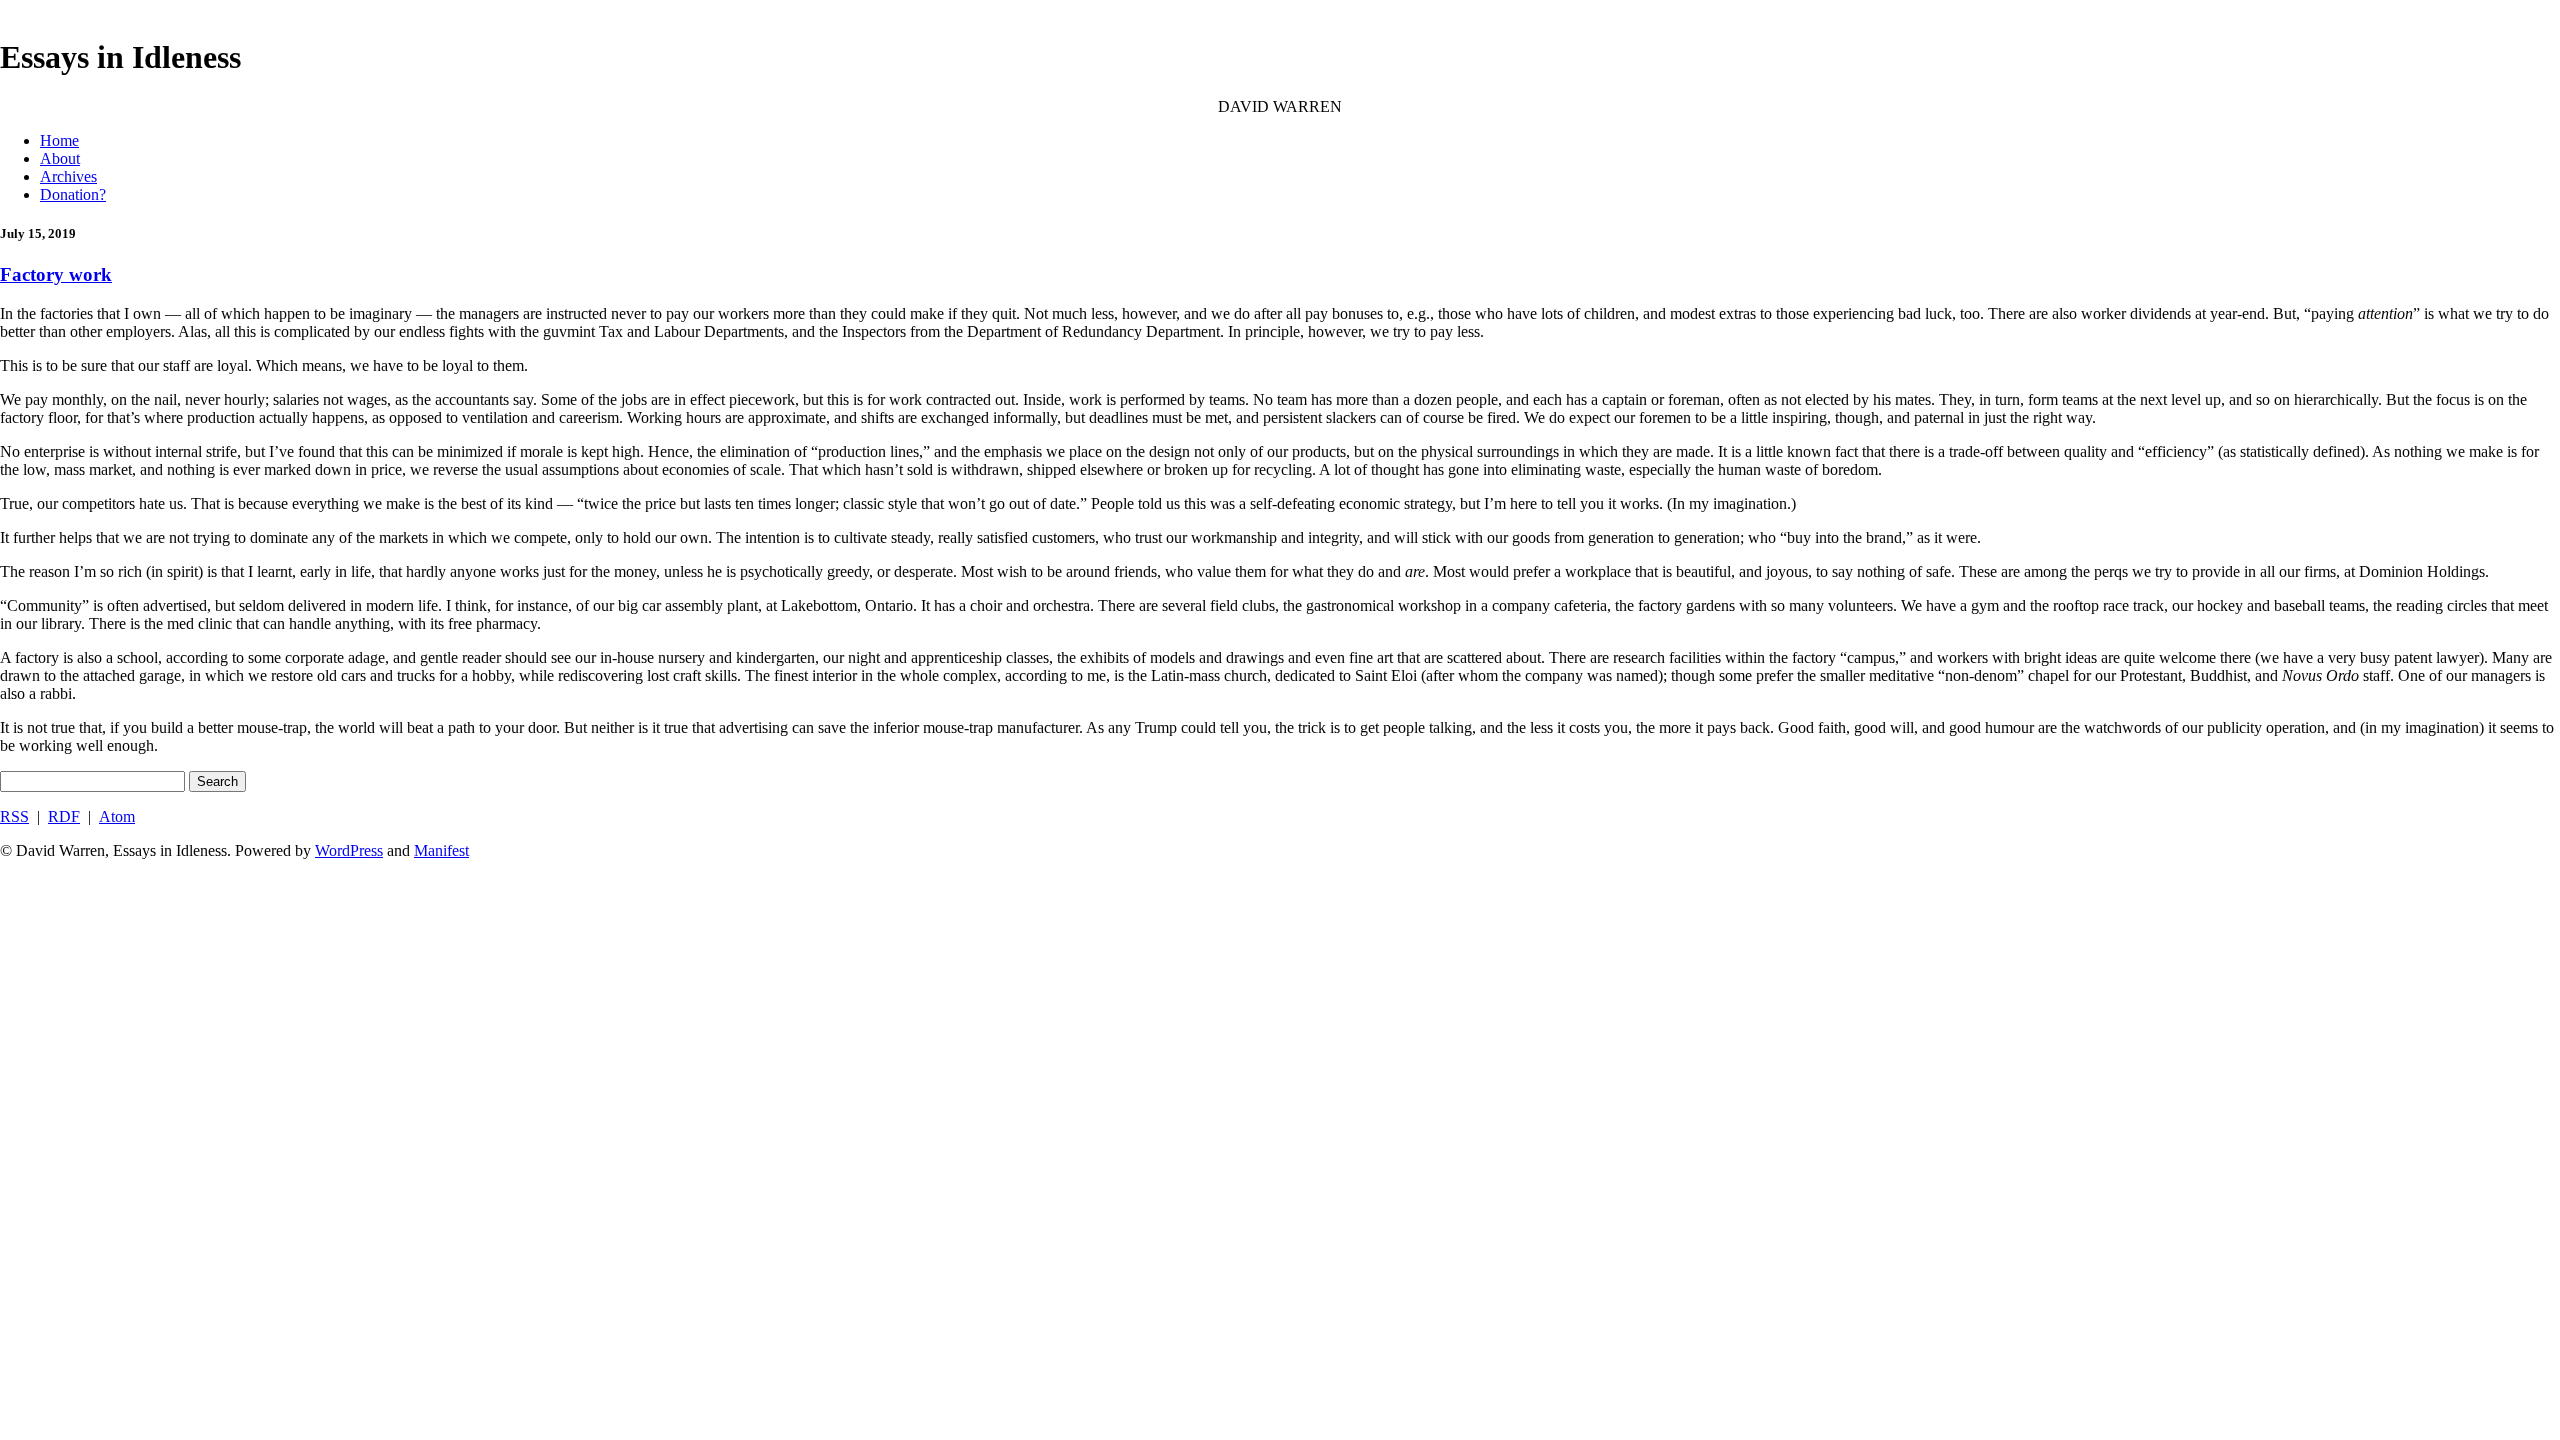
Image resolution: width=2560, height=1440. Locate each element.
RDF (64, 816)
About (60, 158)
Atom (117, 816)
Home (59, 140)
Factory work (56, 274)
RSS (14, 816)
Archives (68, 176)
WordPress (349, 850)
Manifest (441, 850)
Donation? (73, 194)
